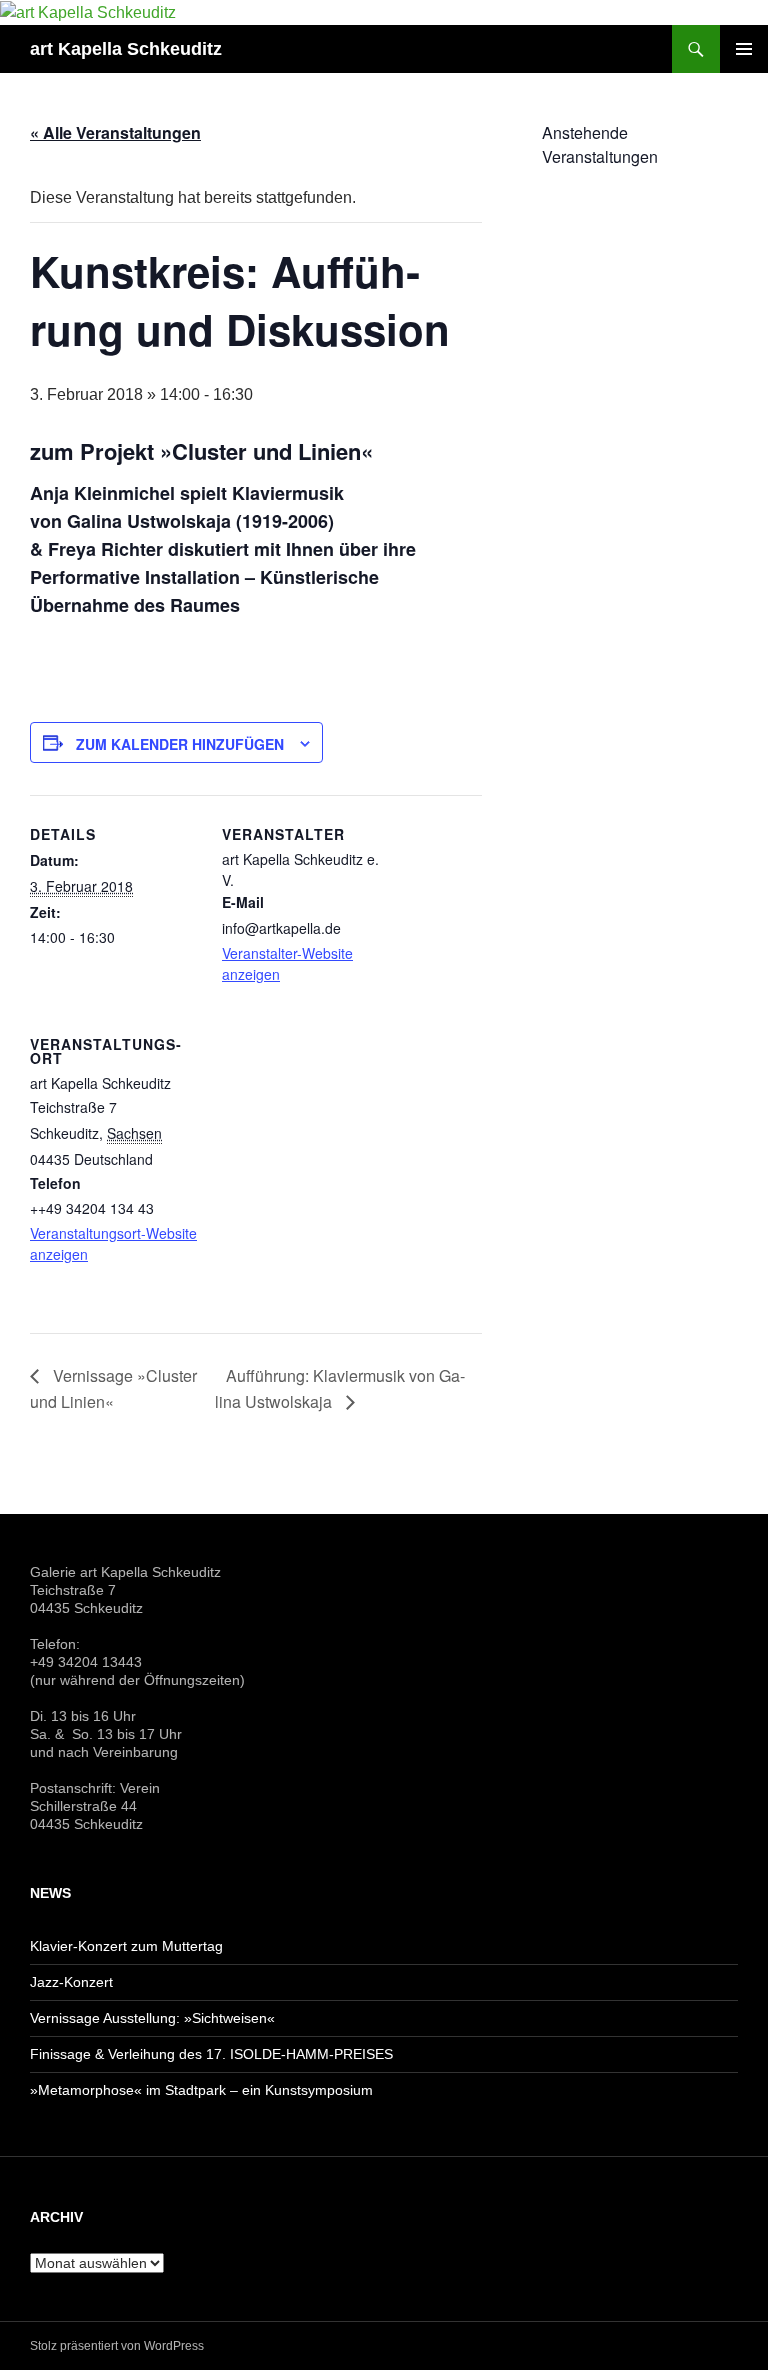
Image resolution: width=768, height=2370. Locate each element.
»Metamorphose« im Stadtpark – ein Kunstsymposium (201, 2090)
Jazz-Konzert (71, 1982)
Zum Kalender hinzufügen (180, 744)
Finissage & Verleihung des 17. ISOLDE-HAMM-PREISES (211, 2054)
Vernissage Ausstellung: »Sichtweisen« (152, 2018)
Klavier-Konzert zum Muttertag (126, 1946)
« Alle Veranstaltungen (115, 132)
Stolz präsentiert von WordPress (117, 2346)
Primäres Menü (744, 49)
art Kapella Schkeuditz (126, 49)
